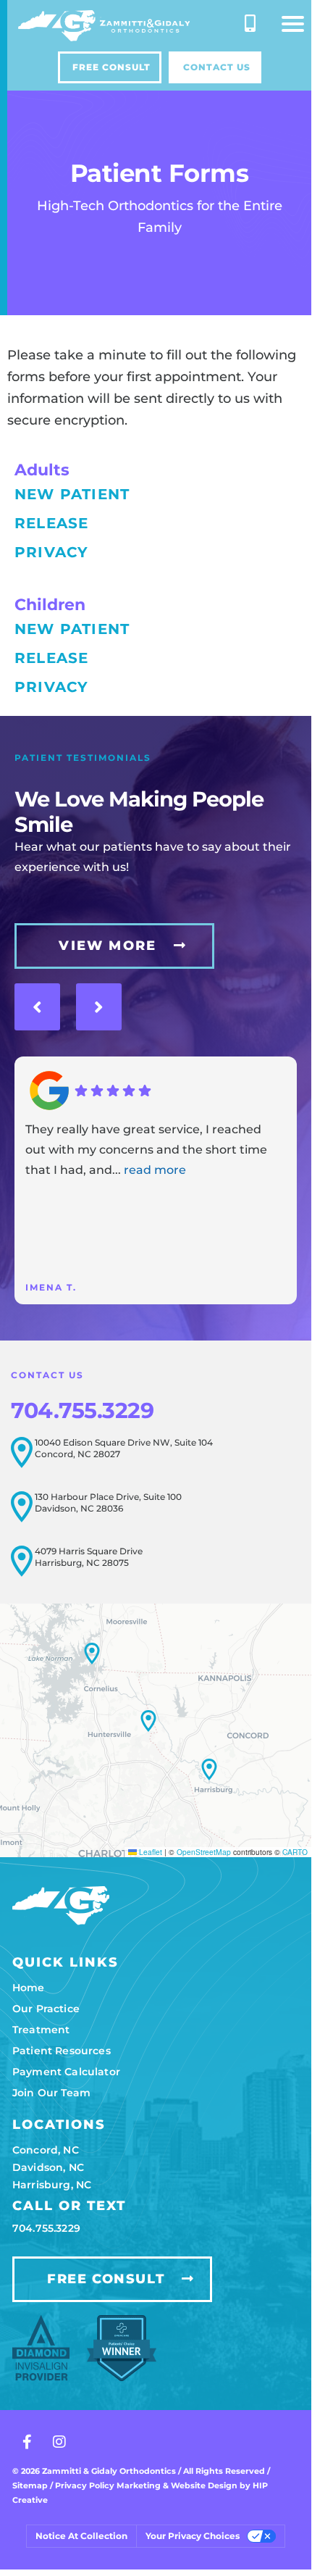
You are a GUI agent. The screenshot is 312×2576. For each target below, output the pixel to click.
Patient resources (62, 2051)
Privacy (51, 552)
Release (51, 523)
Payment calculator (66, 2072)
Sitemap (30, 2485)
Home (29, 1988)
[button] (293, 24)
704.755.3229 (82, 1410)
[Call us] (250, 23)
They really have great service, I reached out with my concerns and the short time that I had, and (146, 1150)
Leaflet (149, 1852)
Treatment (41, 2030)
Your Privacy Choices (193, 2536)
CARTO (295, 1852)
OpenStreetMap (204, 1852)
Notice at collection (81, 2536)
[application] (156, 1730)
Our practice (46, 2009)
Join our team (51, 2093)
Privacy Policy (86, 2485)
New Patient (72, 494)
